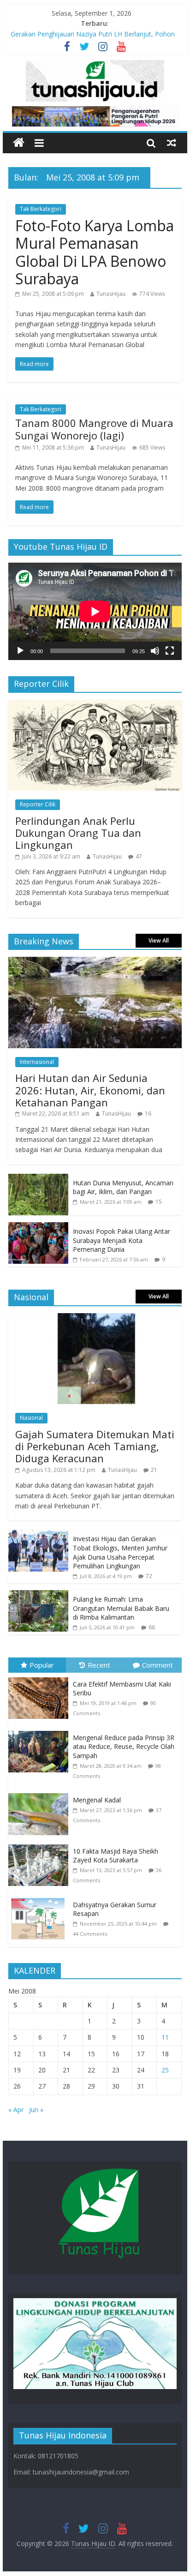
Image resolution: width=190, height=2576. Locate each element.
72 (149, 1576)
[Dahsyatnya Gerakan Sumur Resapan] (41, 1898)
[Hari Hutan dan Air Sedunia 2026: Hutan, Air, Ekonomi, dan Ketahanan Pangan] (95, 962)
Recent (99, 1665)
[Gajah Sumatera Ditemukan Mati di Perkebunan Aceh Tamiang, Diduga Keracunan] (95, 1318)
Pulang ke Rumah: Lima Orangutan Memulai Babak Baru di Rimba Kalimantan (121, 1608)
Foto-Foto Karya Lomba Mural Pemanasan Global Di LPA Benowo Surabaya (95, 252)
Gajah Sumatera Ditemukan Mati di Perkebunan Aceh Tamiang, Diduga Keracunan (95, 1446)
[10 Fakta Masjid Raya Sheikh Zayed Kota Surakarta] (41, 1845)
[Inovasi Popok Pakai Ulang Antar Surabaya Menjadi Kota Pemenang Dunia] (38, 1227)
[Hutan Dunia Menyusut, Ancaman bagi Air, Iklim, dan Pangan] (38, 1179)
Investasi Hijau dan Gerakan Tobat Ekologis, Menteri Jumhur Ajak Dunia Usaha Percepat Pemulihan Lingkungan (120, 1552)
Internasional (37, 1062)
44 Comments (90, 1934)
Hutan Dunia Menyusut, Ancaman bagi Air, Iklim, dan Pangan (123, 1187)
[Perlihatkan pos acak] (172, 143)
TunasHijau (111, 294)
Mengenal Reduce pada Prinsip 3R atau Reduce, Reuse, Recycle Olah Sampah (124, 1747)
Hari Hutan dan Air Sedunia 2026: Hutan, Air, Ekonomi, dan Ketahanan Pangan (90, 1090)
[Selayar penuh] (170, 651)
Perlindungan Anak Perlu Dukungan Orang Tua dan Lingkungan (78, 833)
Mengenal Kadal (97, 1800)
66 (152, 1627)
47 (139, 856)
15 (159, 1202)
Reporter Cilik (38, 804)
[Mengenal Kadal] (41, 1793)
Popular (42, 1665)
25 (165, 2070)
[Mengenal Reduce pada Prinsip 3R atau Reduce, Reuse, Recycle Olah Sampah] (41, 1731)
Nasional (31, 1418)
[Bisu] (155, 651)
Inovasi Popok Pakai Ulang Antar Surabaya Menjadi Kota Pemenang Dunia (122, 1240)
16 (148, 1114)
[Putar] (20, 651)
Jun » (36, 2110)
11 (165, 2037)
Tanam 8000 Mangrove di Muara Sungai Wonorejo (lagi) (94, 429)
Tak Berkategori (41, 209)
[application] (95, 611)
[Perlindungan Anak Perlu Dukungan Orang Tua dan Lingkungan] (95, 705)
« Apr (16, 2110)
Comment (157, 1665)
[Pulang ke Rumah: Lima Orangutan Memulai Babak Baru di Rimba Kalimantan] (38, 1595)
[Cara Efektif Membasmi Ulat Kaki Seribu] (41, 1678)
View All (159, 940)
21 (154, 1470)
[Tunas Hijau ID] (19, 143)
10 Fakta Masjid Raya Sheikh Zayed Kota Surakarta (116, 1856)
